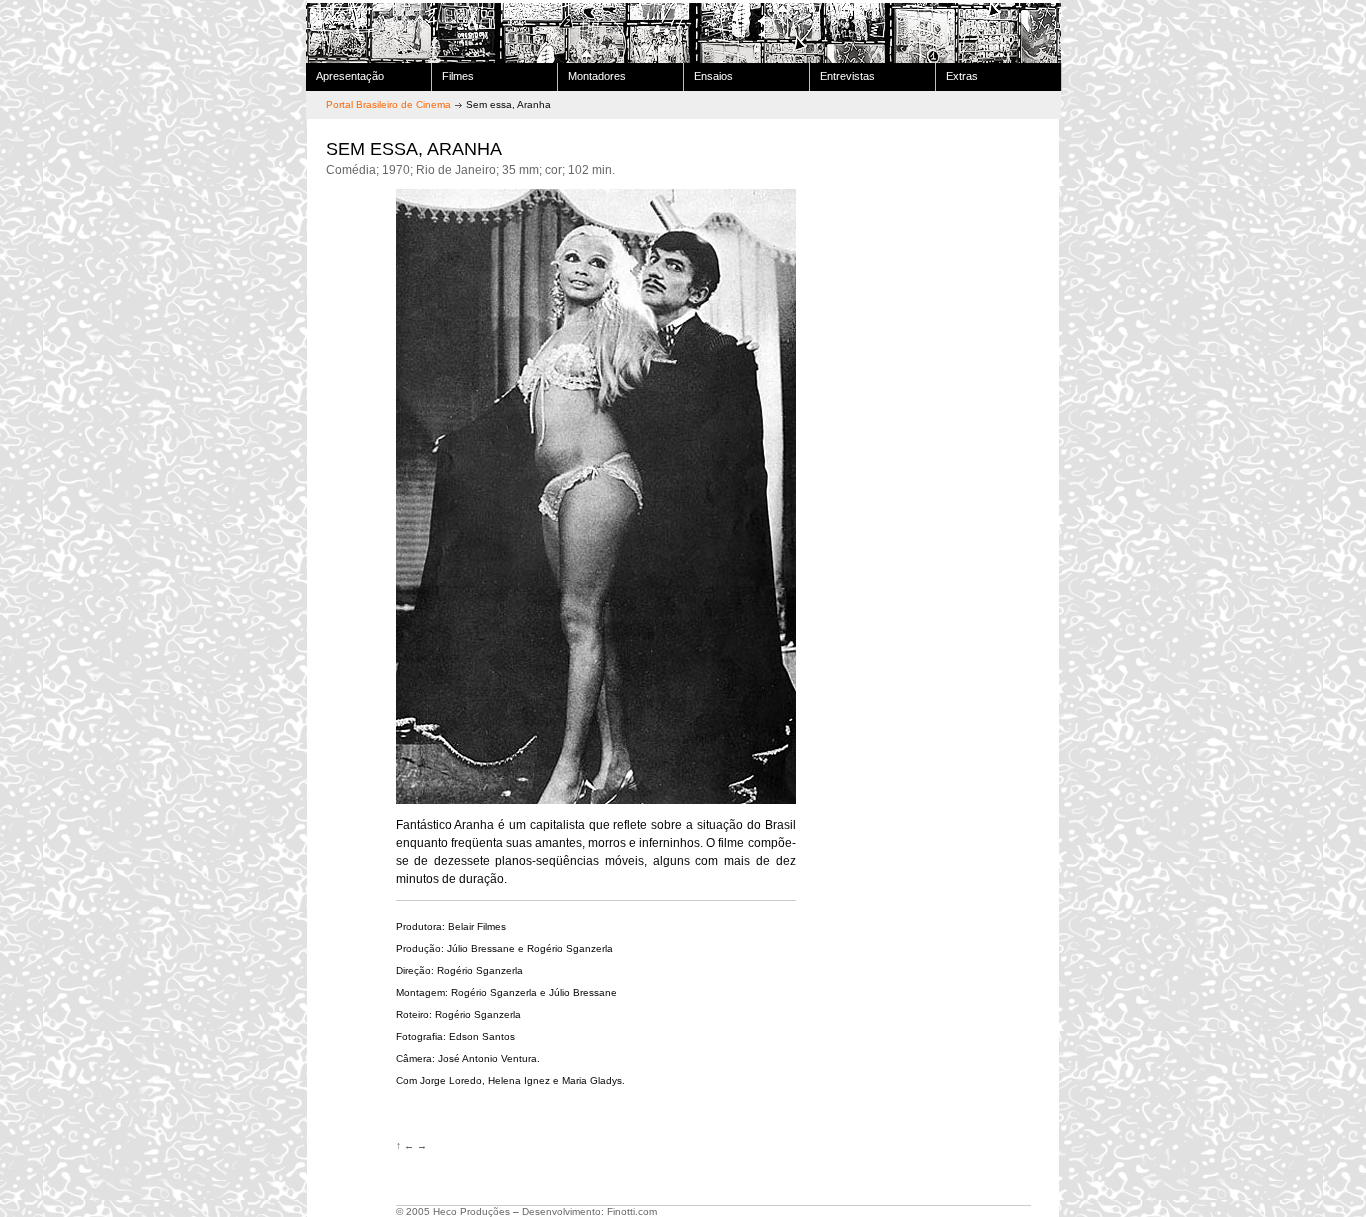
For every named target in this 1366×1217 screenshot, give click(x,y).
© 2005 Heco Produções (453, 1211)
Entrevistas (847, 76)
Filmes (458, 76)
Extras (962, 76)
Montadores (597, 76)
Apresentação (350, 76)
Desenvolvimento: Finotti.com (589, 1211)
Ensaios (713, 76)
